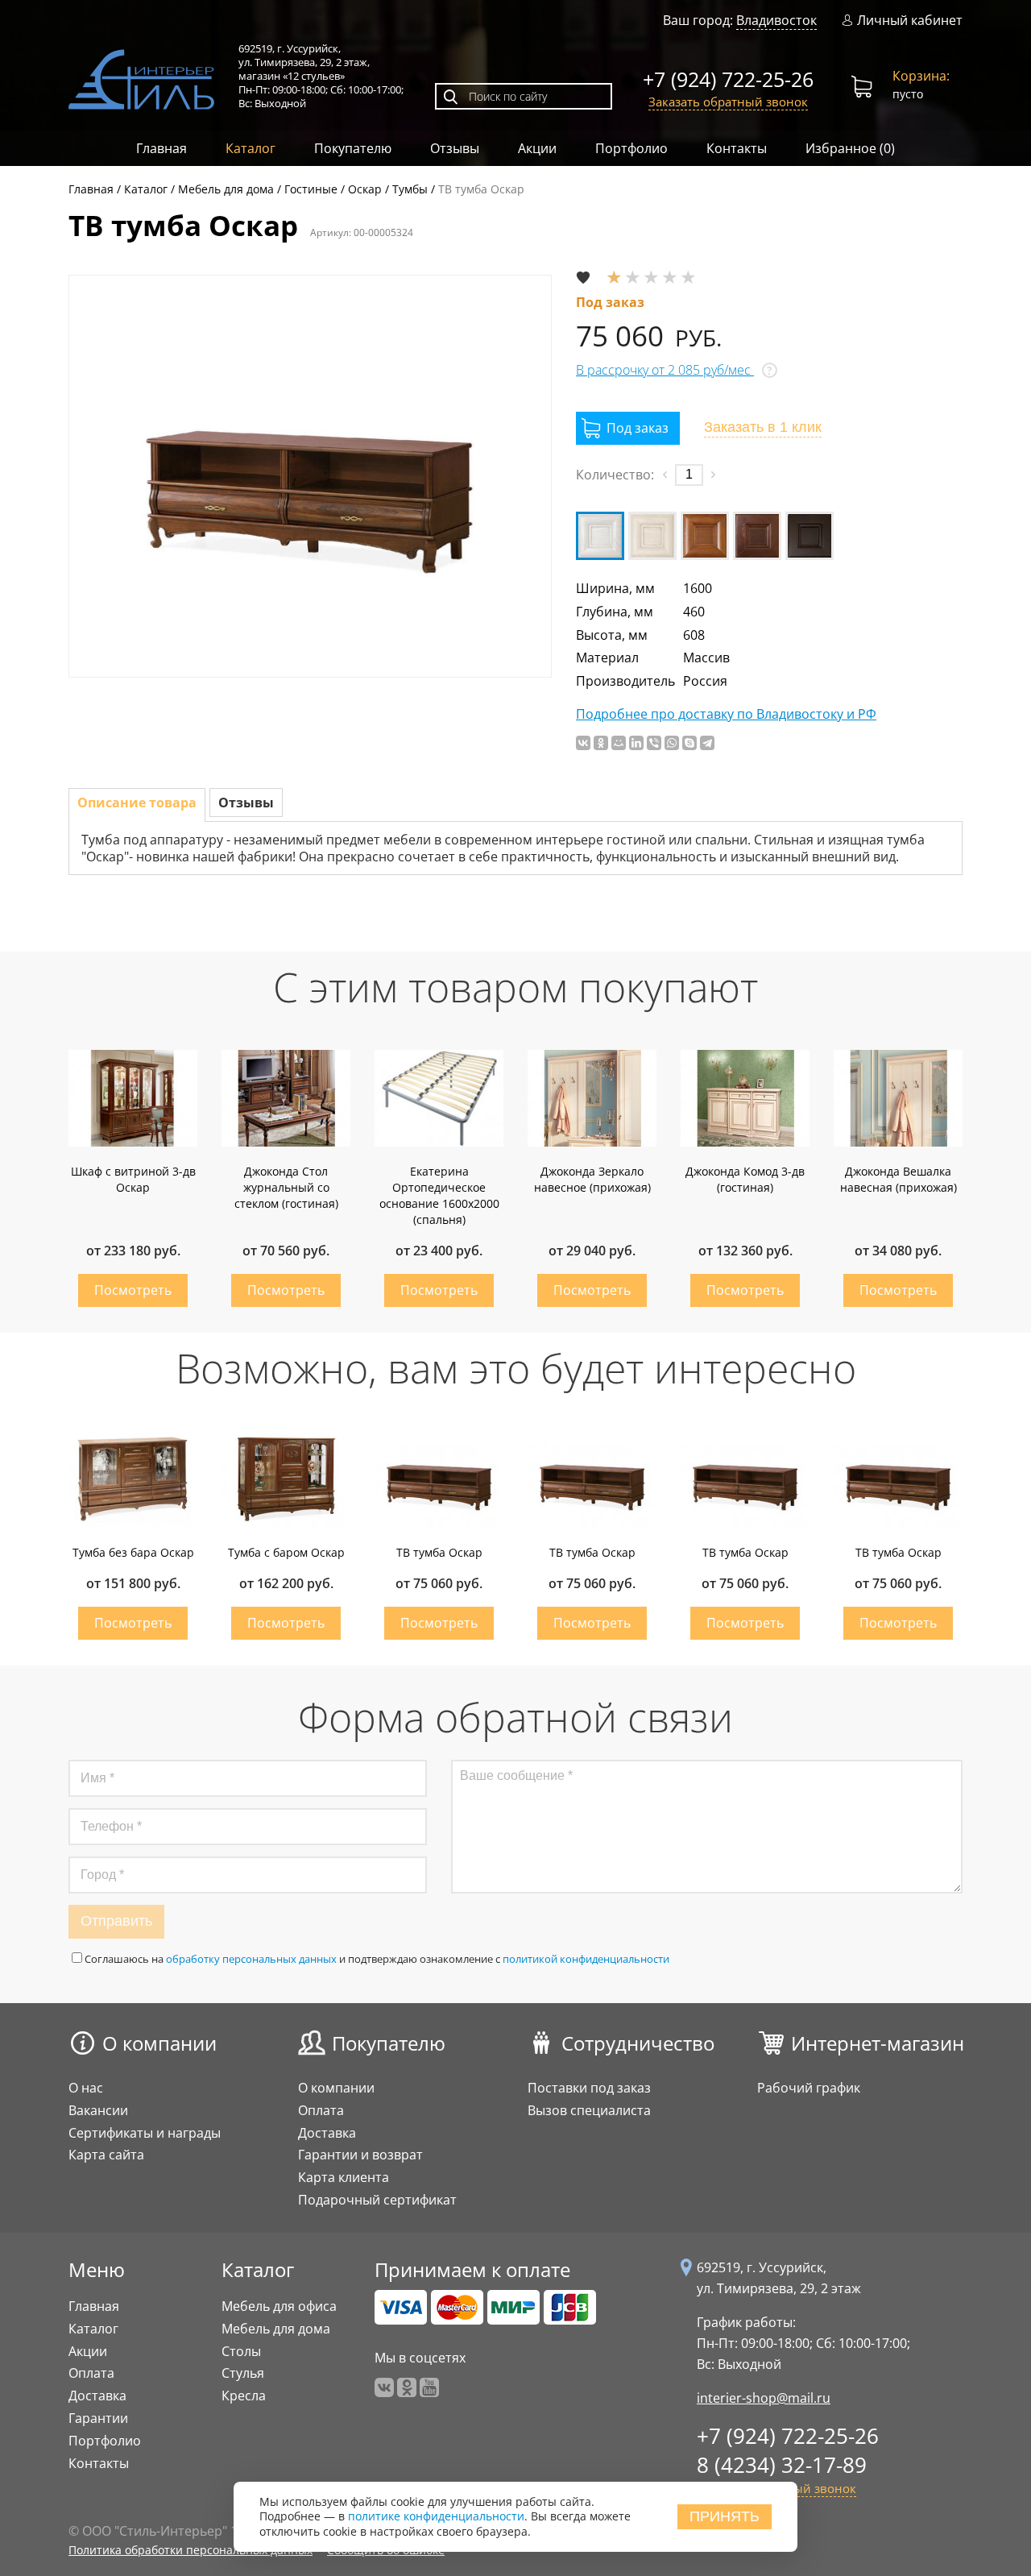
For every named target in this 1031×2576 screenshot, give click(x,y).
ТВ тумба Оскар (439, 1552)
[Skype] (689, 743)
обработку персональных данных (251, 1959)
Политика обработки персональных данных (190, 2550)
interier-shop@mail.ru (764, 2398)
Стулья (243, 2373)
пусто (921, 84)
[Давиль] (705, 536)
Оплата (321, 2110)
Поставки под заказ (589, 2088)
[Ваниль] (652, 536)
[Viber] (654, 743)
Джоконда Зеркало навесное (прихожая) (592, 1179)
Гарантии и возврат (360, 2155)
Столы (241, 2351)
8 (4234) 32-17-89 (782, 2465)
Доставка (327, 2133)
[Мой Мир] (619, 743)
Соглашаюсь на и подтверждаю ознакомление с (377, 1959)
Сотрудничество (638, 2043)
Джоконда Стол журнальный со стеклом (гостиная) (286, 1187)
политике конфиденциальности (436, 2517)
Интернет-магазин (878, 2043)
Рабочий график (809, 2088)
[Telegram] (707, 743)
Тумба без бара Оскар (133, 1552)
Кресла (244, 2396)
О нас (86, 2088)
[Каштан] (757, 536)
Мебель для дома (276, 2329)
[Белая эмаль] (600, 536)
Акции (537, 148)
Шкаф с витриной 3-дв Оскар (133, 1179)
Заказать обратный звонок (728, 102)
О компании (159, 2043)
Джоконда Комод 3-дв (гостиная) (745, 1179)
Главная (161, 148)
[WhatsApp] (672, 743)
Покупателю (353, 148)
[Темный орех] (809, 536)
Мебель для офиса (279, 2306)
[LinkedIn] (636, 743)
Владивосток (776, 20)
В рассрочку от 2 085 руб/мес (665, 370)
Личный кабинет (910, 21)
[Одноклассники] (601, 743)
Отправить (116, 1921)
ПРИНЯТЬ (725, 2516)
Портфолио (631, 148)
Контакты (737, 148)
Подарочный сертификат (377, 2200)
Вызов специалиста (589, 2110)
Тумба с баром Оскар (286, 1552)
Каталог (251, 148)
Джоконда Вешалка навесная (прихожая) (899, 1179)
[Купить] (628, 428)
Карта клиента (344, 2177)
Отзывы (455, 148)
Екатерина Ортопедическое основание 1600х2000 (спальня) (439, 1195)
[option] (310, 476)
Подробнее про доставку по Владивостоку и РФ (726, 714)
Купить (133, 1290)
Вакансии (98, 2110)
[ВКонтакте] (583, 743)
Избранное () (850, 148)
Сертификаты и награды (145, 2133)
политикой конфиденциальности (586, 1959)
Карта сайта (106, 2155)
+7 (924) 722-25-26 (728, 79)
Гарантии (98, 2418)
